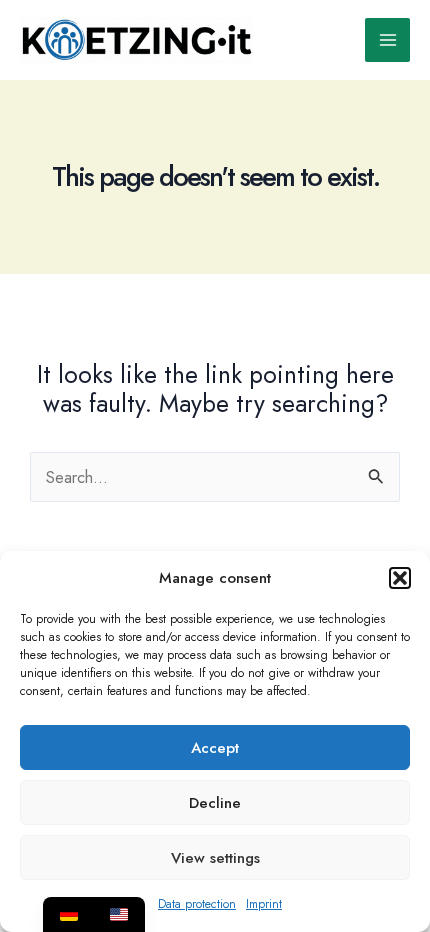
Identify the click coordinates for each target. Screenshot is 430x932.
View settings (215, 858)
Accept (215, 748)
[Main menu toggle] (387, 40)
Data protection (197, 904)
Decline (215, 803)
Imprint (264, 904)
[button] (400, 578)
